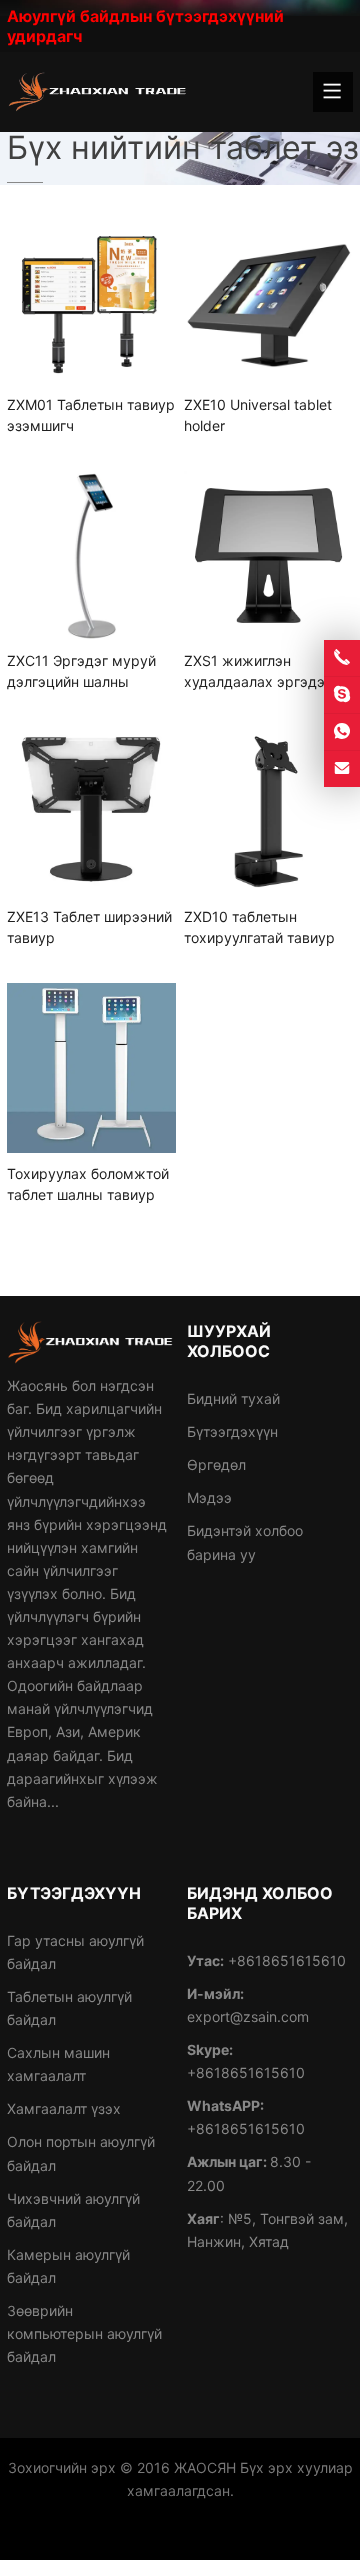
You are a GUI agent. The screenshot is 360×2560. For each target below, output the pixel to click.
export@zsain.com (248, 2016)
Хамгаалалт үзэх (64, 2108)
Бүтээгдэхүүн (232, 1431)
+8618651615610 (246, 2072)
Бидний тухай (233, 1398)
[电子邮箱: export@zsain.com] (342, 769)
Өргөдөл (216, 1464)
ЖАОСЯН (205, 2467)
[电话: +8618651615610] (342, 658)
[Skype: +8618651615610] (342, 695)
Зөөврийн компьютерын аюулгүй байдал (84, 2333)
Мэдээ (209, 1497)
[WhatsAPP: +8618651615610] (342, 732)
